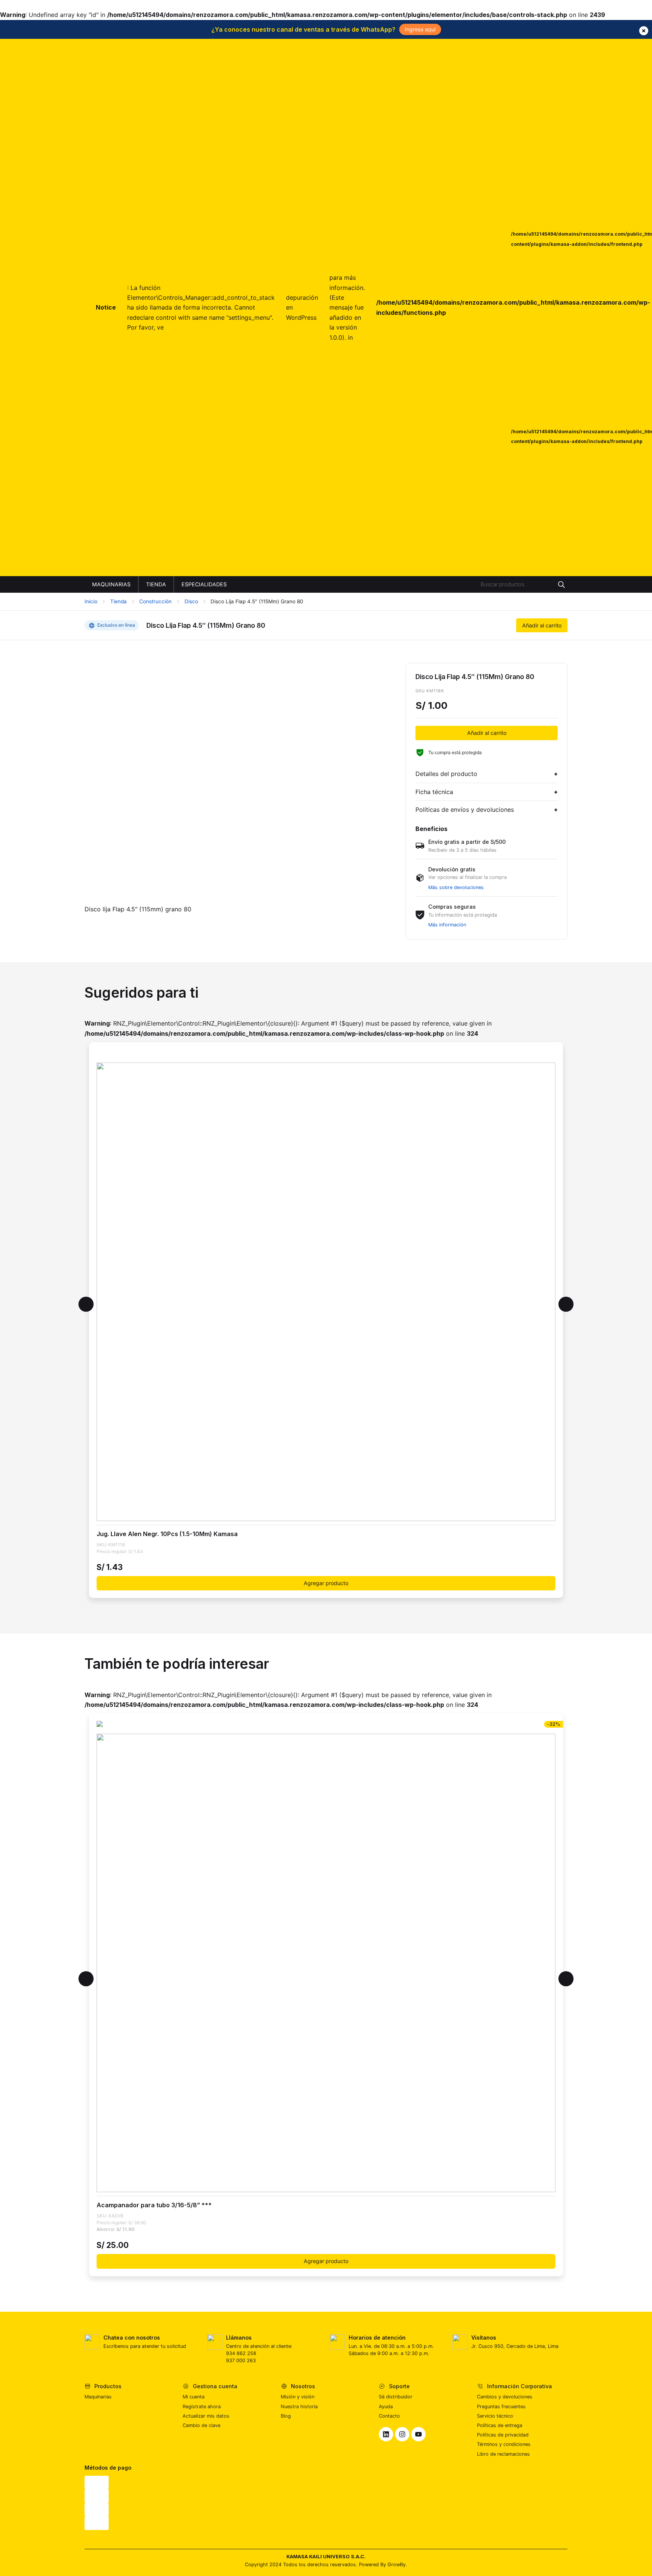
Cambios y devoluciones (505, 2397)
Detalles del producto (446, 774)
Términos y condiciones (504, 2444)
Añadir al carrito (542, 625)
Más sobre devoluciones (456, 887)
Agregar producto (326, 1583)
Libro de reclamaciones (503, 2454)
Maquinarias (98, 2397)
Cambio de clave (201, 2425)
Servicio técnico (495, 2416)
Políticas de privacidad (503, 2435)
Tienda (118, 601)
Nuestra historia (299, 2407)
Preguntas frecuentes (501, 2407)
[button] (86, 1304)
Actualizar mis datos (206, 2416)
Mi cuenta (194, 2397)
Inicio (91, 601)
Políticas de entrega (500, 2425)
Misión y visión (298, 2397)
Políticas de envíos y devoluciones (465, 810)
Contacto (389, 2416)
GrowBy (397, 2564)
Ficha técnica (434, 792)
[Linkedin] (386, 2434)
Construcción (155, 601)
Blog (286, 2416)
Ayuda (386, 2407)
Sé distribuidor (396, 2397)
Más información (447, 925)
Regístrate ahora (202, 2407)
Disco (191, 601)
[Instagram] (402, 2434)
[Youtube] (418, 2434)
